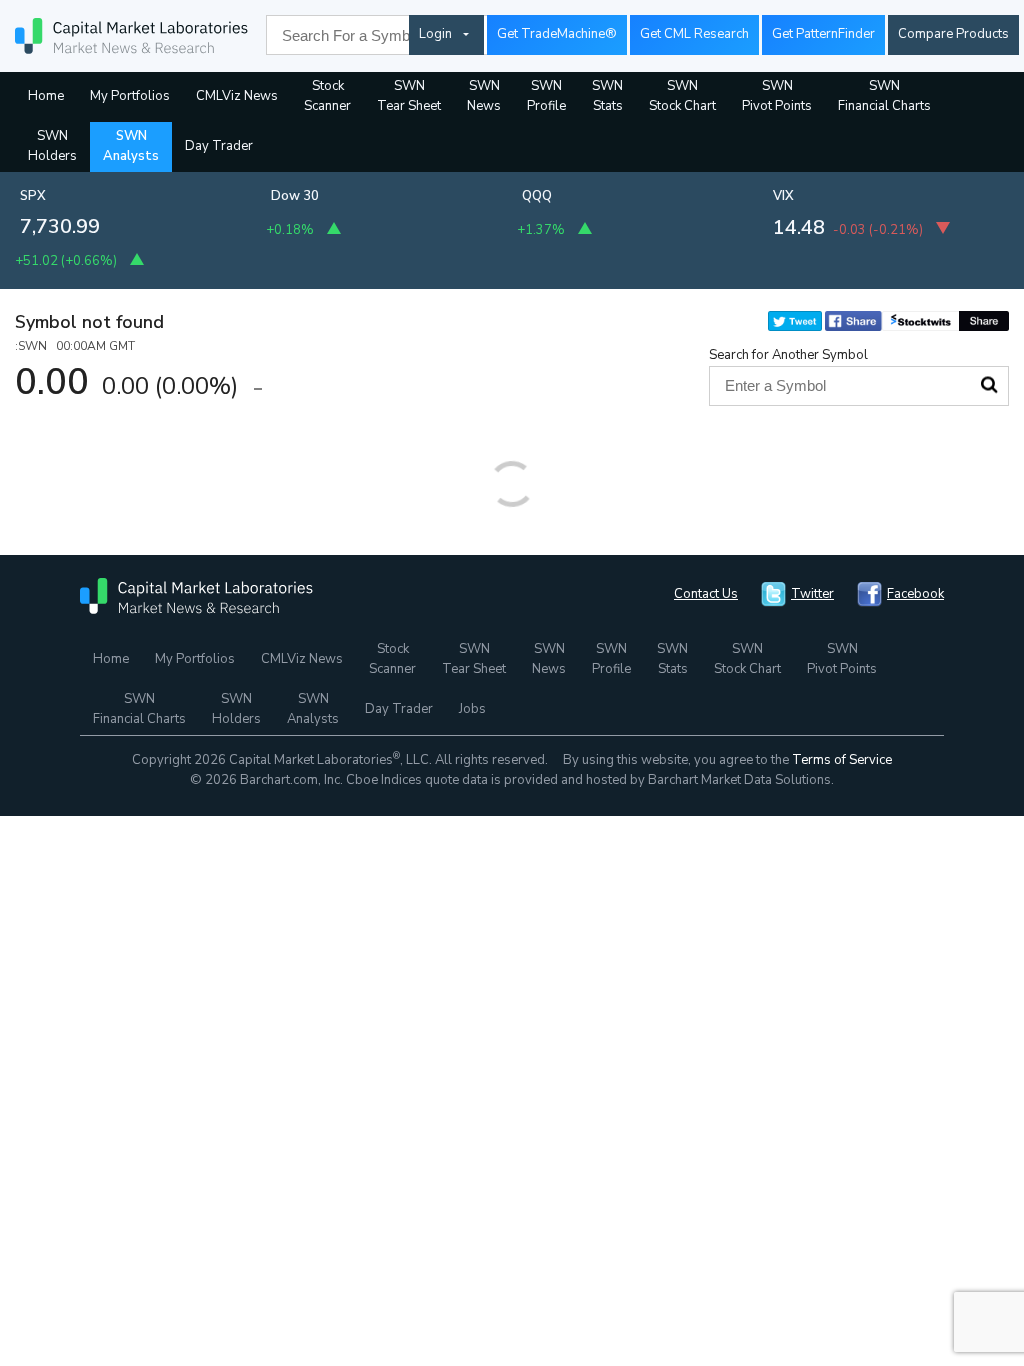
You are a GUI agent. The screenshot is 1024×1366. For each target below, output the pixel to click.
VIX (783, 196)
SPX (33, 196)
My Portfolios (130, 96)
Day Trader (219, 146)
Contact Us (706, 594)
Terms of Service (842, 760)
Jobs (472, 709)
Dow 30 (295, 196)
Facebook (915, 594)
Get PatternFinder (823, 34)
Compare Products (953, 34)
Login (435, 34)
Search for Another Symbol (788, 355)
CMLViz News (237, 96)
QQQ (537, 196)
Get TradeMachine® (557, 34)
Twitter (812, 594)
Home (46, 96)
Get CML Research (694, 34)
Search (989, 385)
